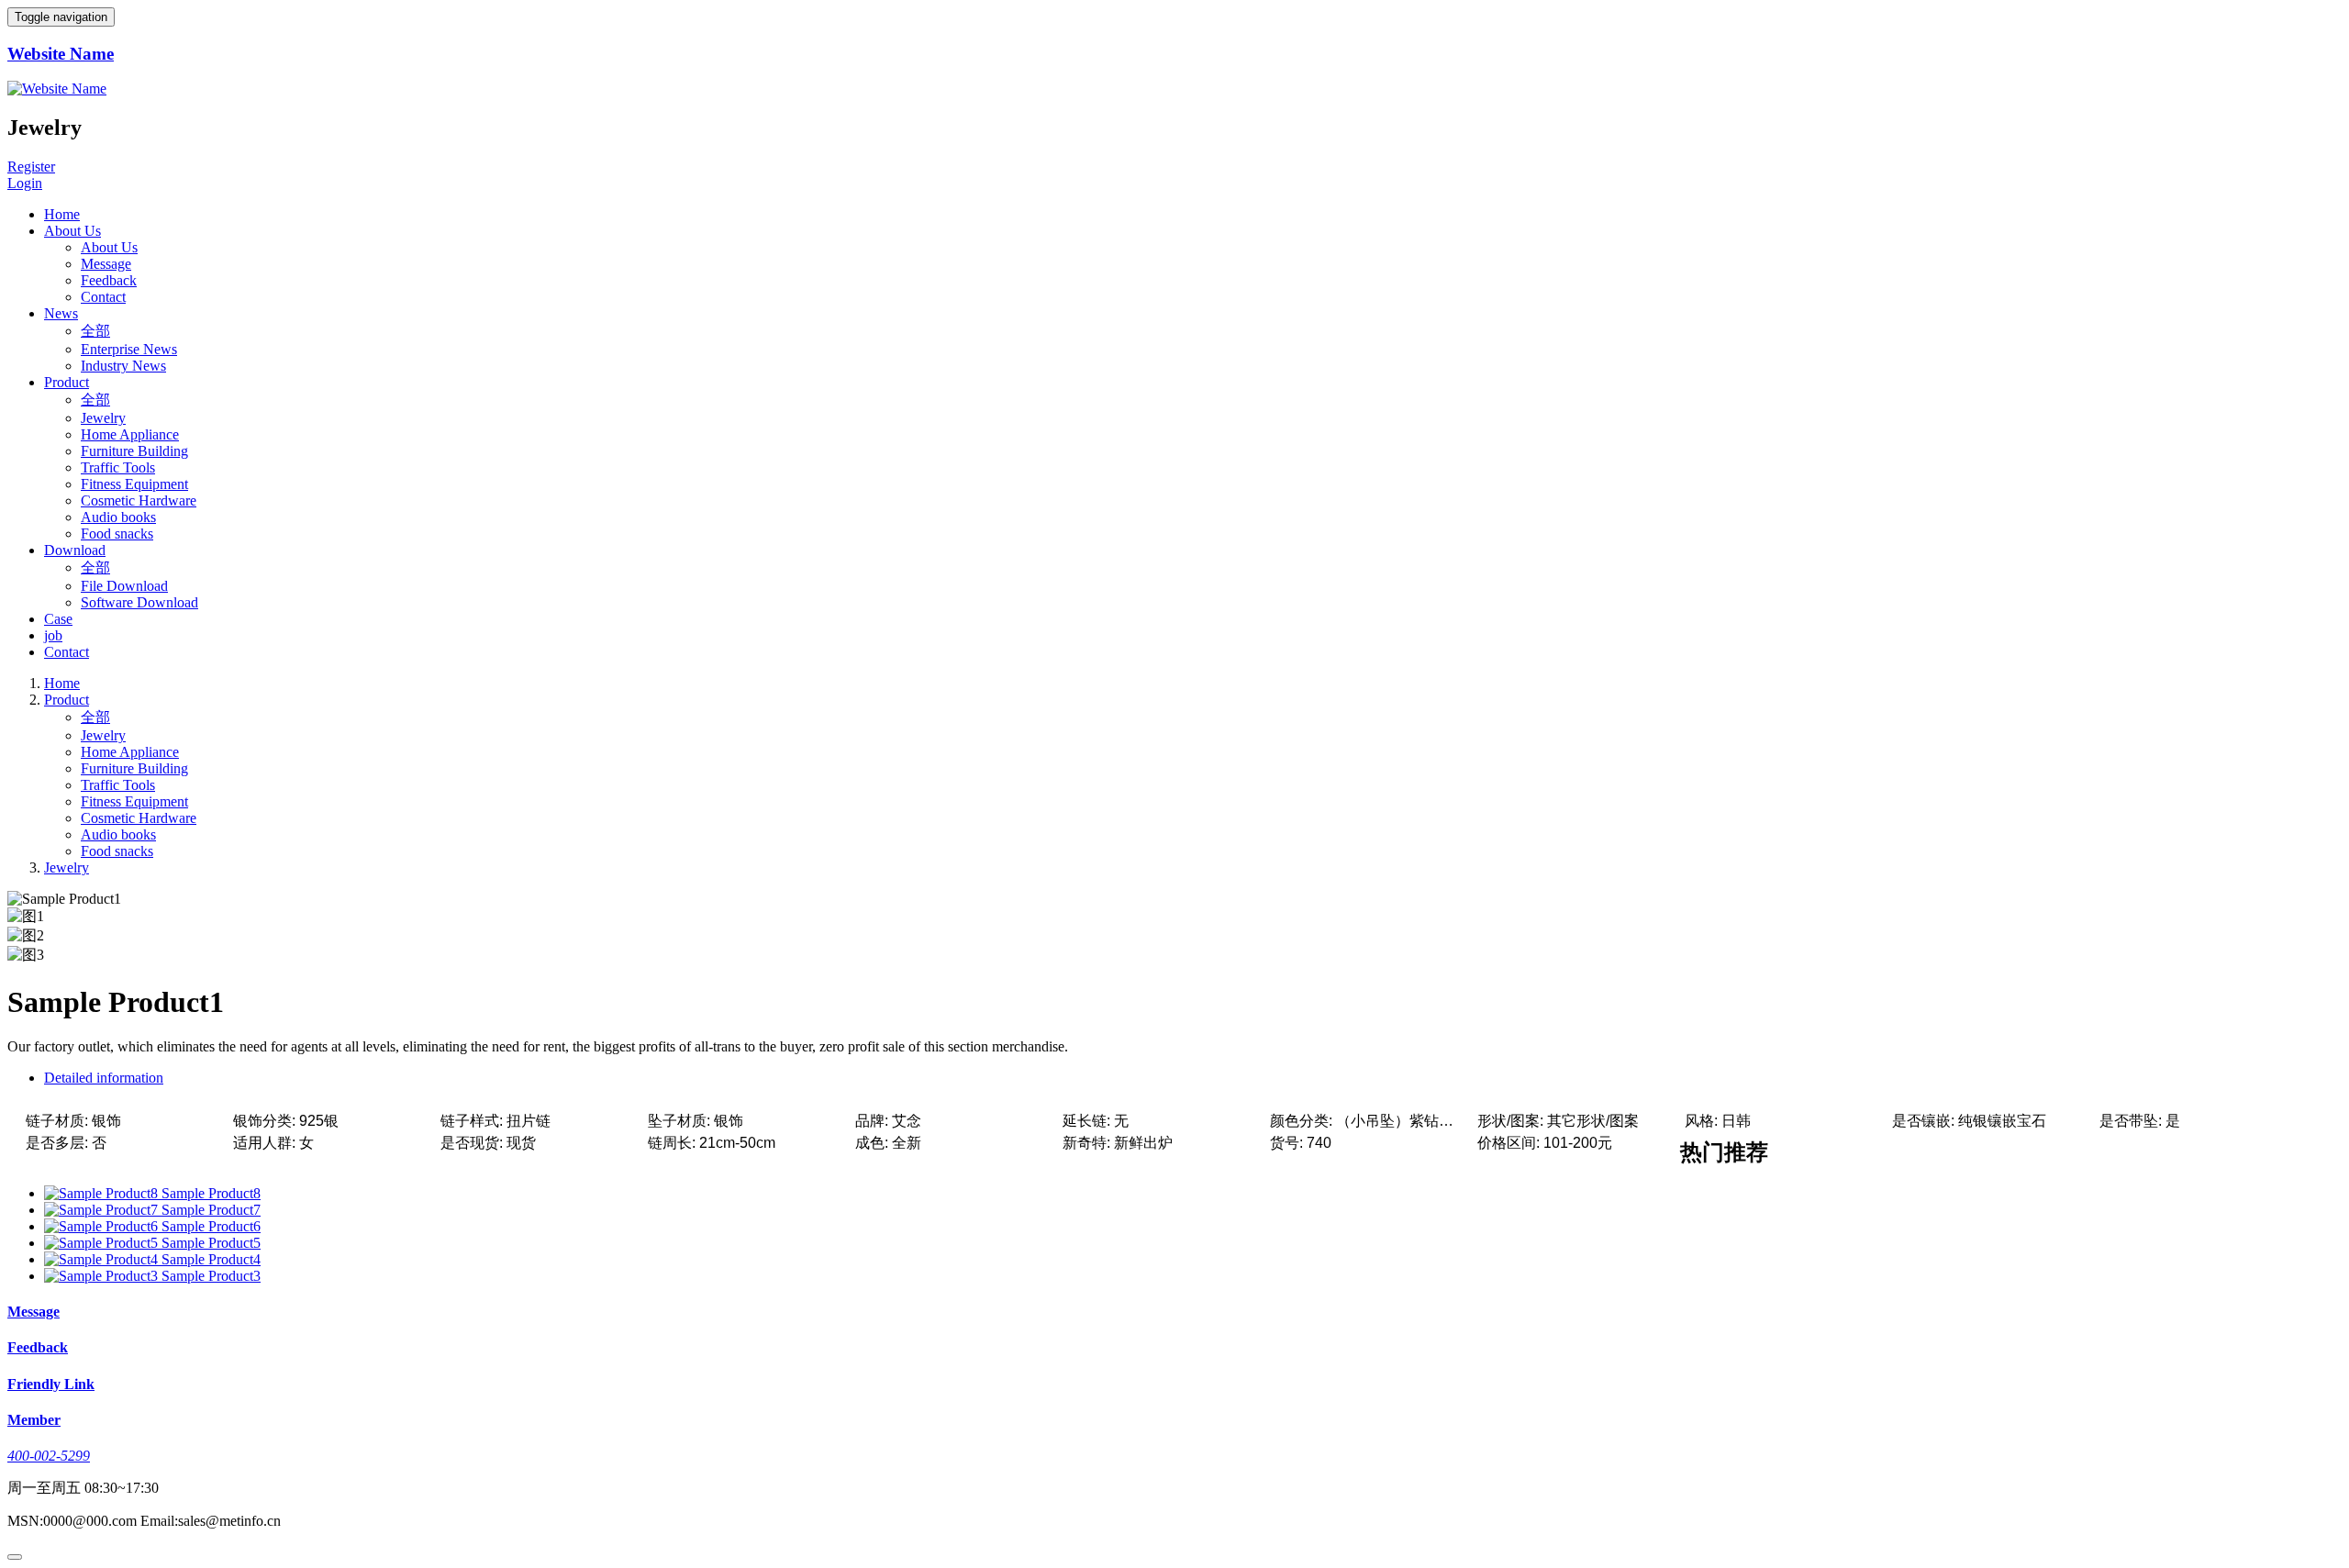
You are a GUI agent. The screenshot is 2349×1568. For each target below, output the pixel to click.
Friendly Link (51, 1384)
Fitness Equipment (134, 484)
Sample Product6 (211, 1226)
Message (106, 264)
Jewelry (103, 418)
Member (34, 1420)
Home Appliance (130, 434)
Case (58, 619)
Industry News (123, 366)
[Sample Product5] (103, 1243)
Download (75, 550)
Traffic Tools (118, 467)
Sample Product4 (211, 1259)
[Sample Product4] (103, 1259)
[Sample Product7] (103, 1210)
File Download (124, 586)
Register (31, 167)
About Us (72, 231)
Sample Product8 (211, 1193)
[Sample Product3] (103, 1276)
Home (62, 214)
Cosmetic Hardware (139, 500)
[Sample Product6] (103, 1226)
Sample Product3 (211, 1276)
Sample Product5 (211, 1243)
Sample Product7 (211, 1210)
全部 (95, 331)
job (53, 635)
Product (67, 382)
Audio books (118, 517)
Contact (103, 297)
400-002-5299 (49, 1456)
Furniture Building (134, 451)
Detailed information (104, 1078)
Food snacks (117, 534)
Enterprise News (129, 349)
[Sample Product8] (103, 1193)
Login (25, 183)
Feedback (109, 280)
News (61, 313)
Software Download (139, 602)
